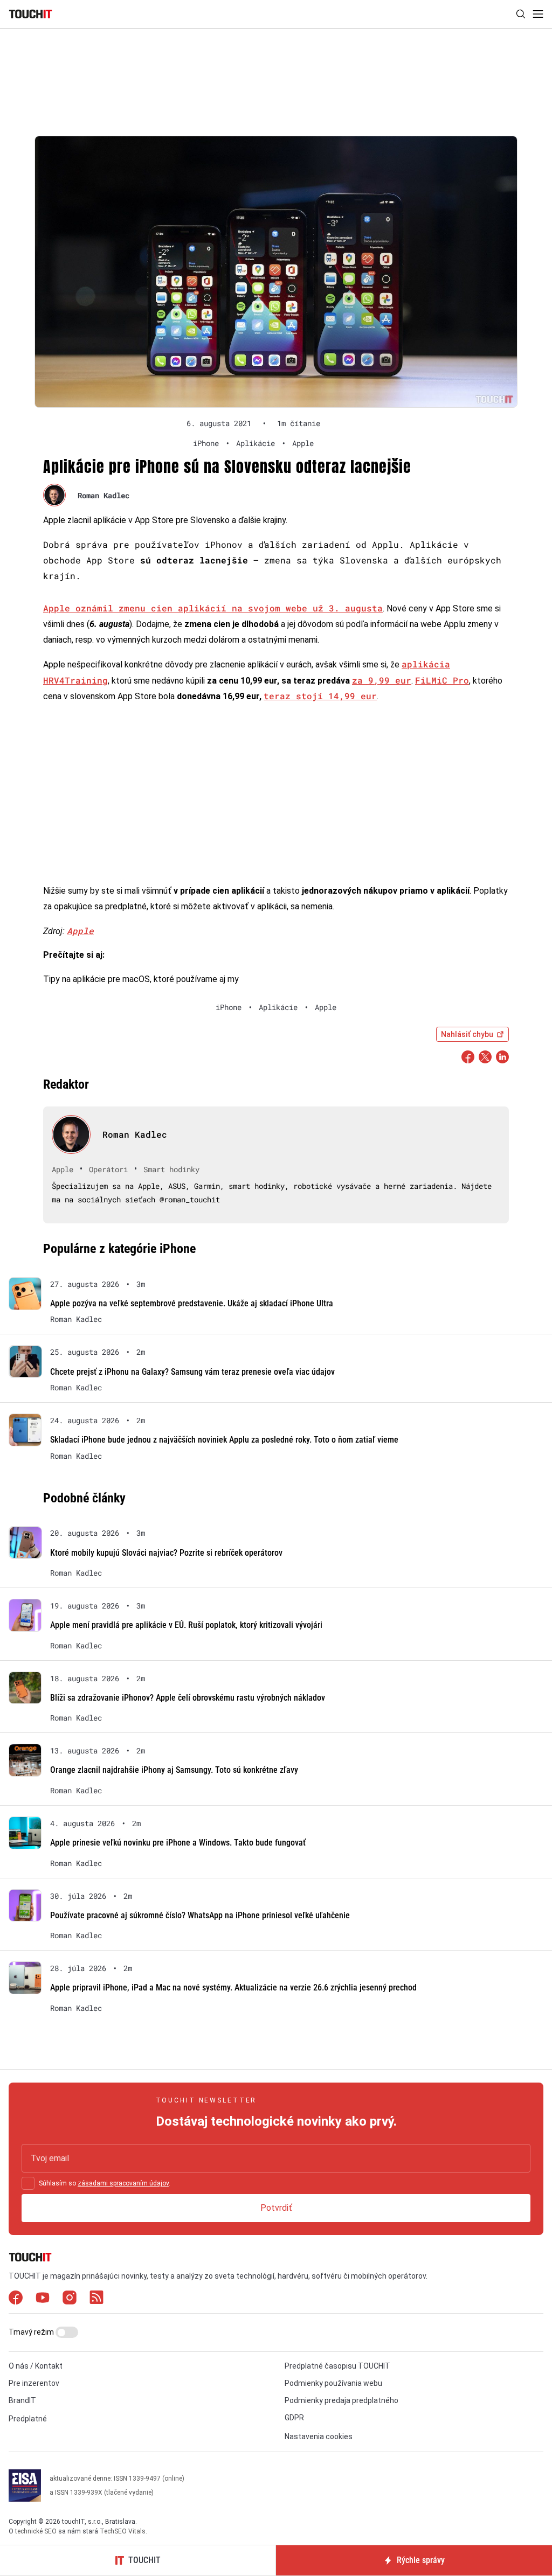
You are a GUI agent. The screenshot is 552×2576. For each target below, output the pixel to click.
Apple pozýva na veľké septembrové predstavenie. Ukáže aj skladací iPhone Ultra (192, 1303)
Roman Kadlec (103, 495)
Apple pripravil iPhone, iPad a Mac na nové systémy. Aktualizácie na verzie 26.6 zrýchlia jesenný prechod (233, 1987)
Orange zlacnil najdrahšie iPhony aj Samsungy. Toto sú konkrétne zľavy (174, 1770)
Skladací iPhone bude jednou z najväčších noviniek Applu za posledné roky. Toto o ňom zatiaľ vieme (224, 1440)
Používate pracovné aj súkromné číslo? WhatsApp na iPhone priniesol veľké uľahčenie (200, 1915)
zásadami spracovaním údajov (123, 2183)
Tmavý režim (32, 2332)
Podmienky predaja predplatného (341, 2400)
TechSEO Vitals (123, 2531)
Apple (80, 931)
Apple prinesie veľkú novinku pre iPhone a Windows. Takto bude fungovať (178, 1843)
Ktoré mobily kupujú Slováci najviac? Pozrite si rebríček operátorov (166, 1553)
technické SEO (36, 2531)
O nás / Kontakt (36, 2366)
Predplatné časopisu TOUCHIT (337, 2366)
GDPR (294, 2418)
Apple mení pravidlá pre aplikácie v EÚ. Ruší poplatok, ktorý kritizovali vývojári (186, 1625)
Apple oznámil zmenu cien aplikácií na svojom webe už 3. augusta (213, 608)
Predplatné (28, 2419)
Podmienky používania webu (333, 2383)
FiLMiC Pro (442, 680)
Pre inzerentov (34, 2383)
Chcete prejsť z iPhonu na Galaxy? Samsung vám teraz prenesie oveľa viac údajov (192, 1372)
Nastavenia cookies (319, 2436)
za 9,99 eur (382, 680)
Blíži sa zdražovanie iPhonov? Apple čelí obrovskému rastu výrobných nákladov (188, 1698)
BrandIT (22, 2400)
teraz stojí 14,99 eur (320, 696)
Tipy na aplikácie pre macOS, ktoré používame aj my (141, 979)
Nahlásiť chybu (467, 1034)
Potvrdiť (276, 2208)
